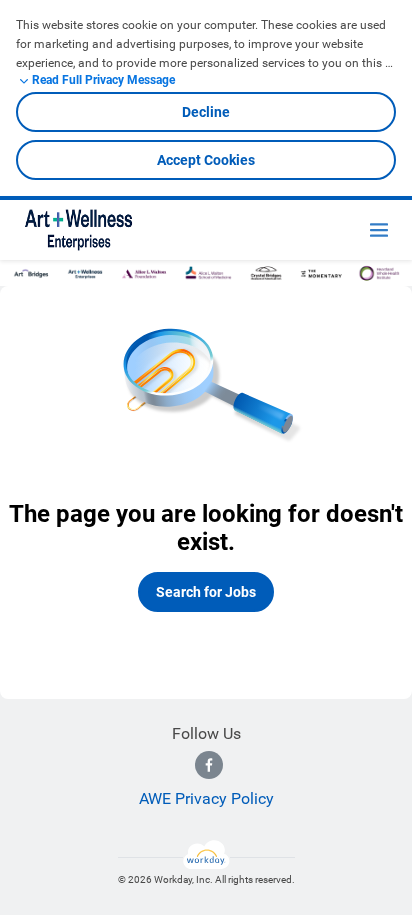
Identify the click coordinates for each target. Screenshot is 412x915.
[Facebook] (209, 765)
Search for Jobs (206, 592)
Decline (206, 112)
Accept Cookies (206, 160)
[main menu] (379, 230)
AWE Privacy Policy (206, 798)
